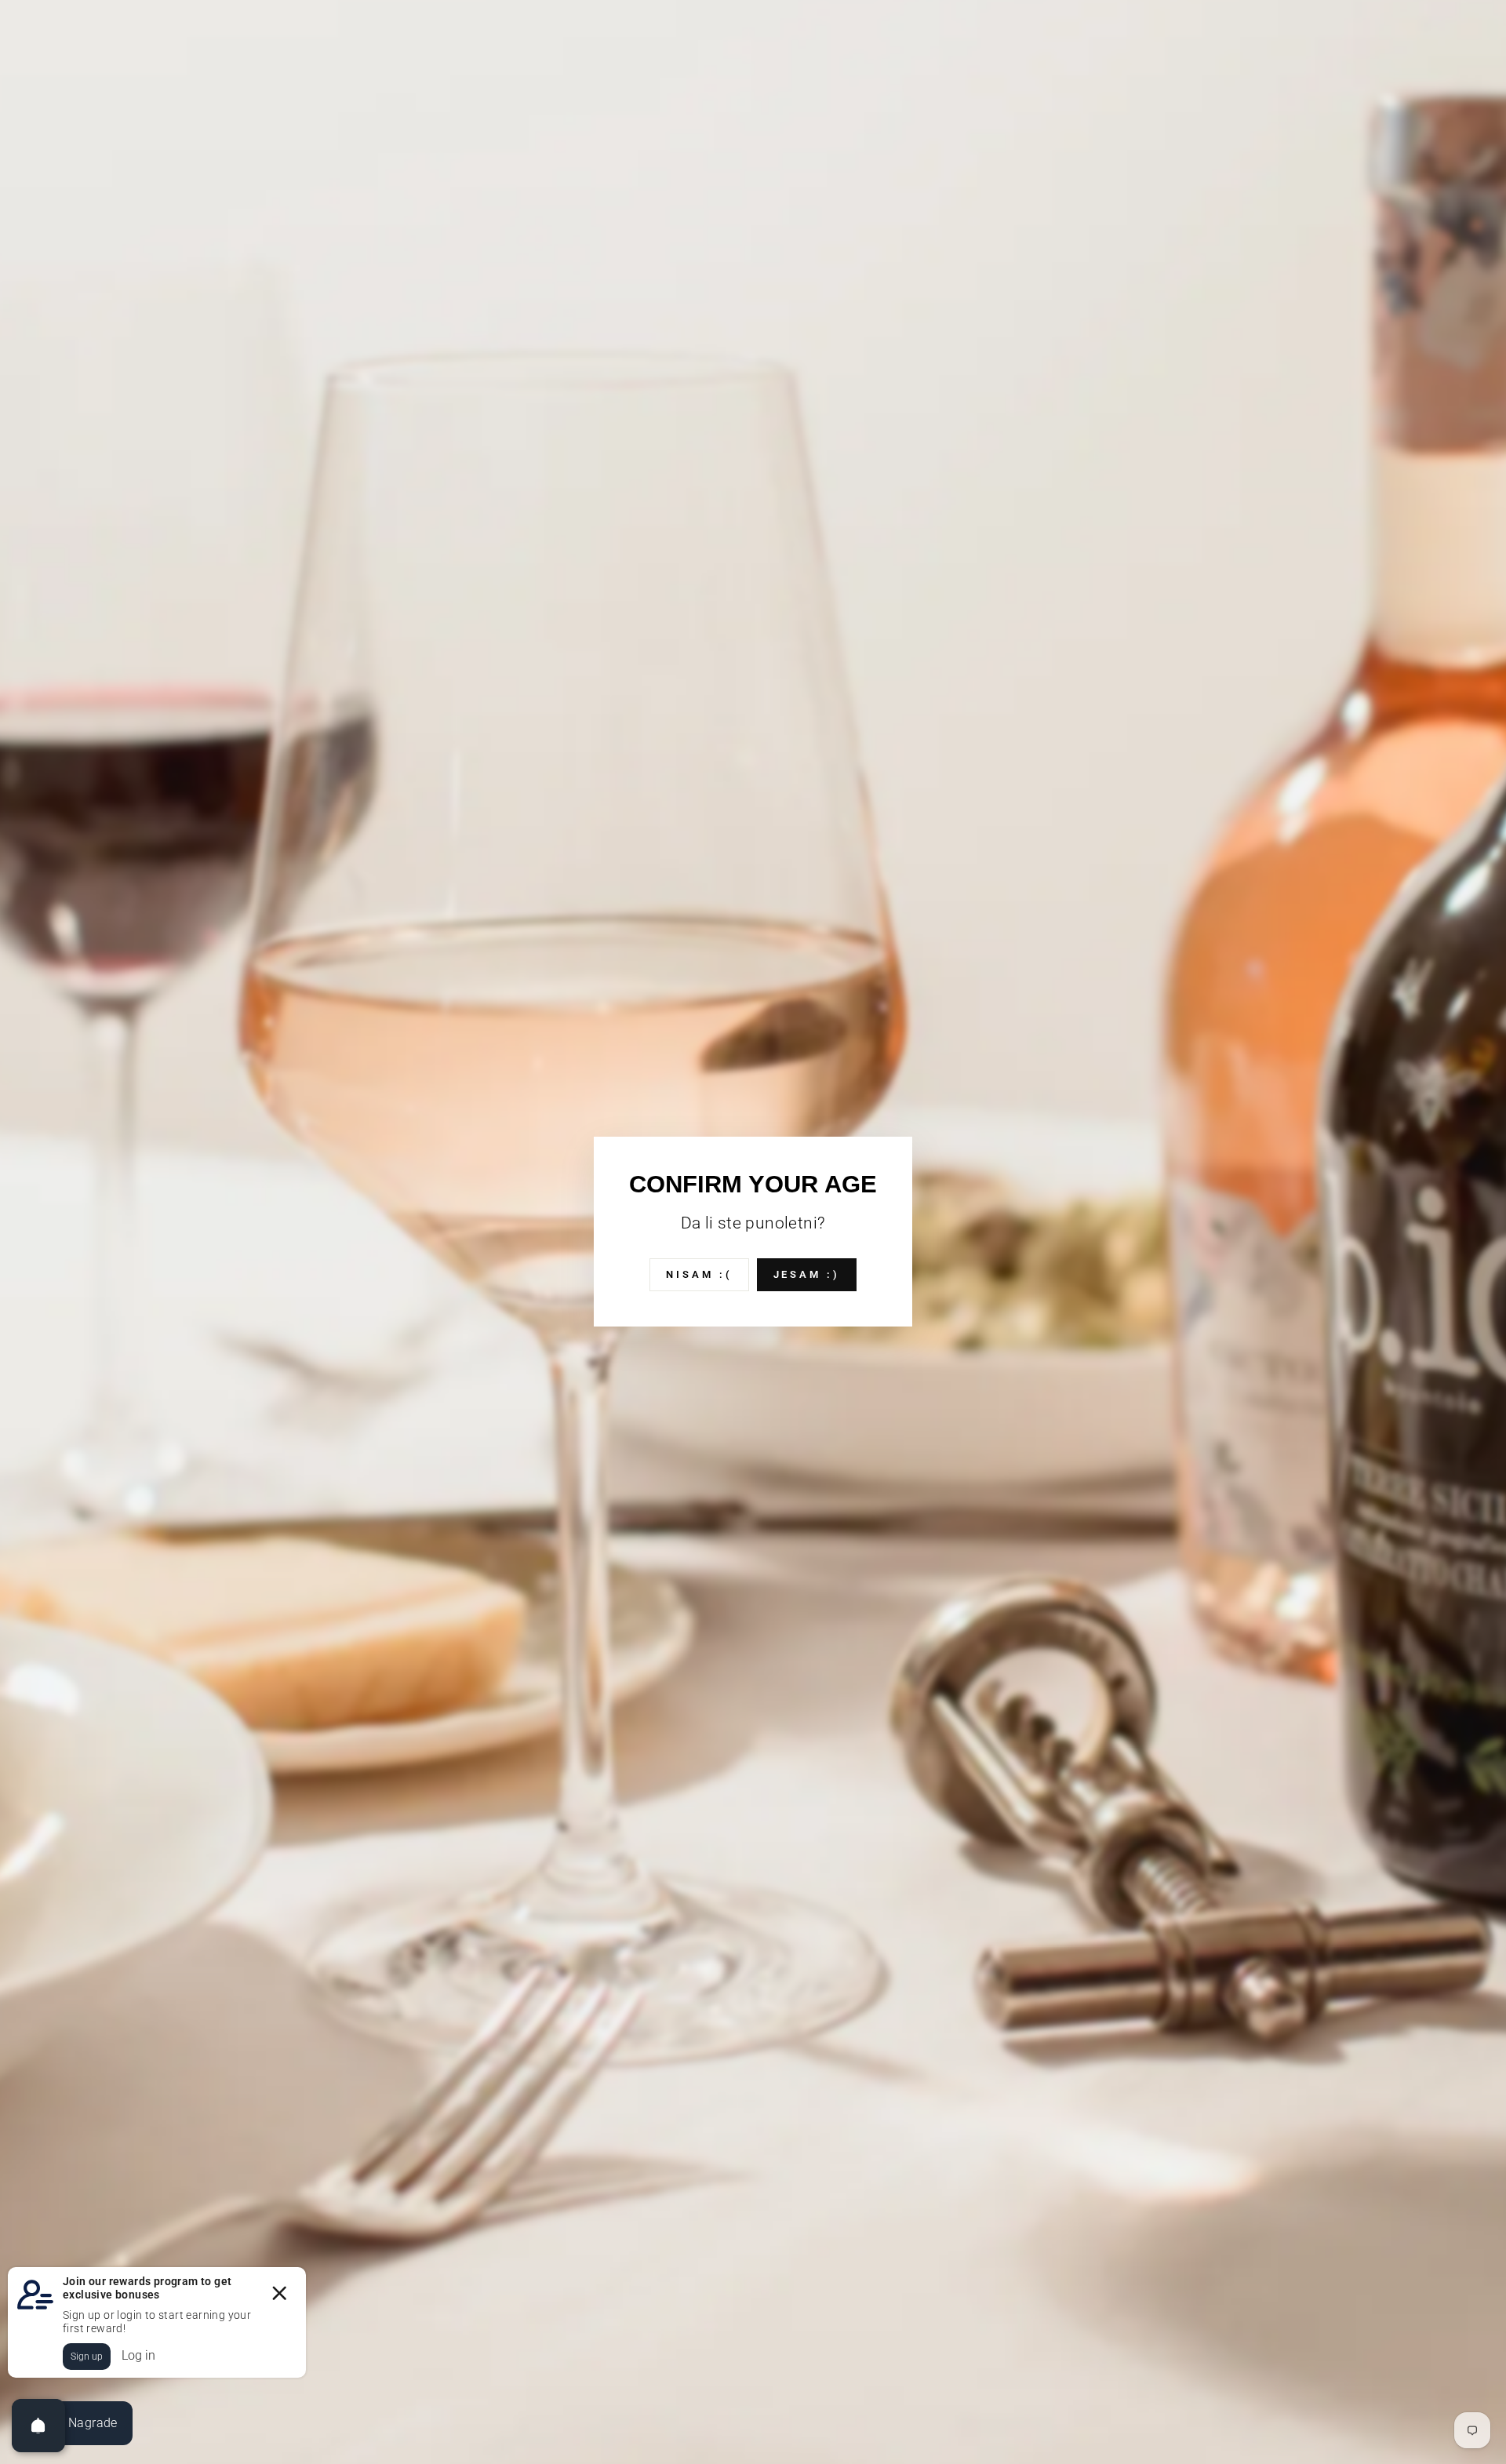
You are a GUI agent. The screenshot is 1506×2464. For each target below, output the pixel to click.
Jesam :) (807, 1274)
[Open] (38, 2426)
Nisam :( (699, 1274)
